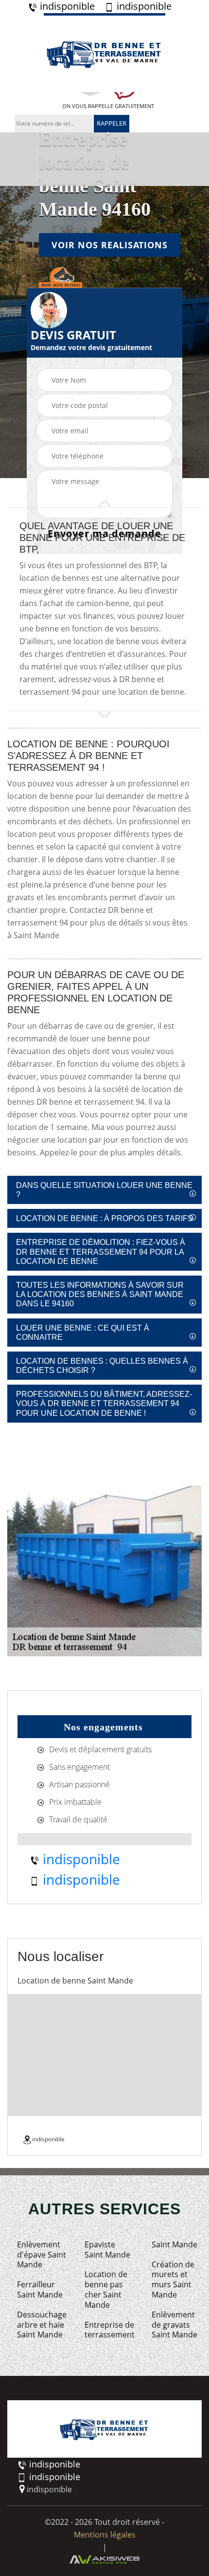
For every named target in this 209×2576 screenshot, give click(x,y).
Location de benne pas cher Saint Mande (106, 2289)
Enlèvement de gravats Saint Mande (174, 2325)
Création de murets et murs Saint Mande (173, 2280)
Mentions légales (105, 2535)
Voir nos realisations (110, 244)
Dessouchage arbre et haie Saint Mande (42, 2325)
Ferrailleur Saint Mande (40, 2290)
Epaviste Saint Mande (107, 2250)
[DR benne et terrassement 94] (104, 53)
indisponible (66, 6)
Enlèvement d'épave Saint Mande (42, 2255)
